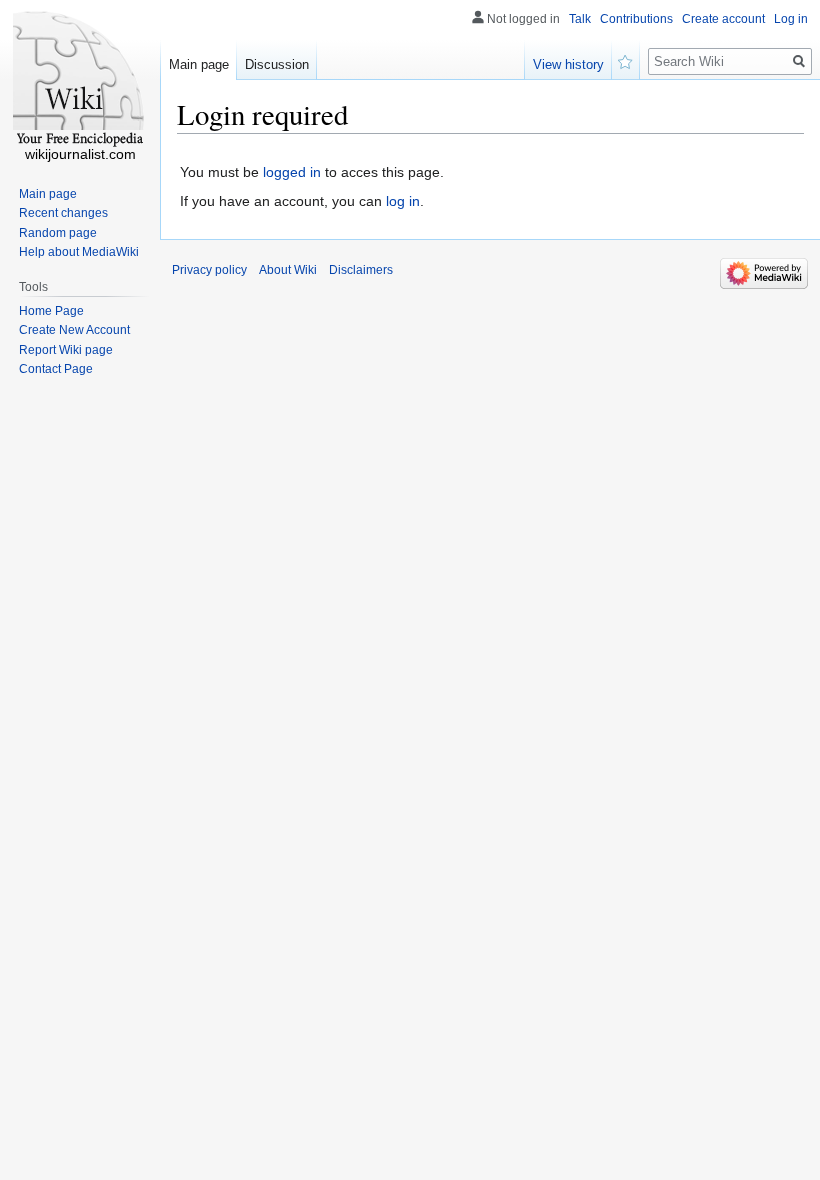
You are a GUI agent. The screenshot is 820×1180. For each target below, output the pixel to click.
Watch (626, 60)
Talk (580, 19)
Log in (791, 19)
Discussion (277, 64)
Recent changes (63, 213)
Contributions (636, 19)
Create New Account (74, 330)
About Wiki (288, 270)
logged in (292, 172)
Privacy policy (209, 270)
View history (568, 64)
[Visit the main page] (80, 80)
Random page (58, 233)
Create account (723, 19)
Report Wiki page (66, 350)
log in (403, 201)
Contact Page (56, 369)
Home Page (51, 311)
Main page (199, 64)
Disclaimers (361, 270)
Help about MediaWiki (79, 252)
